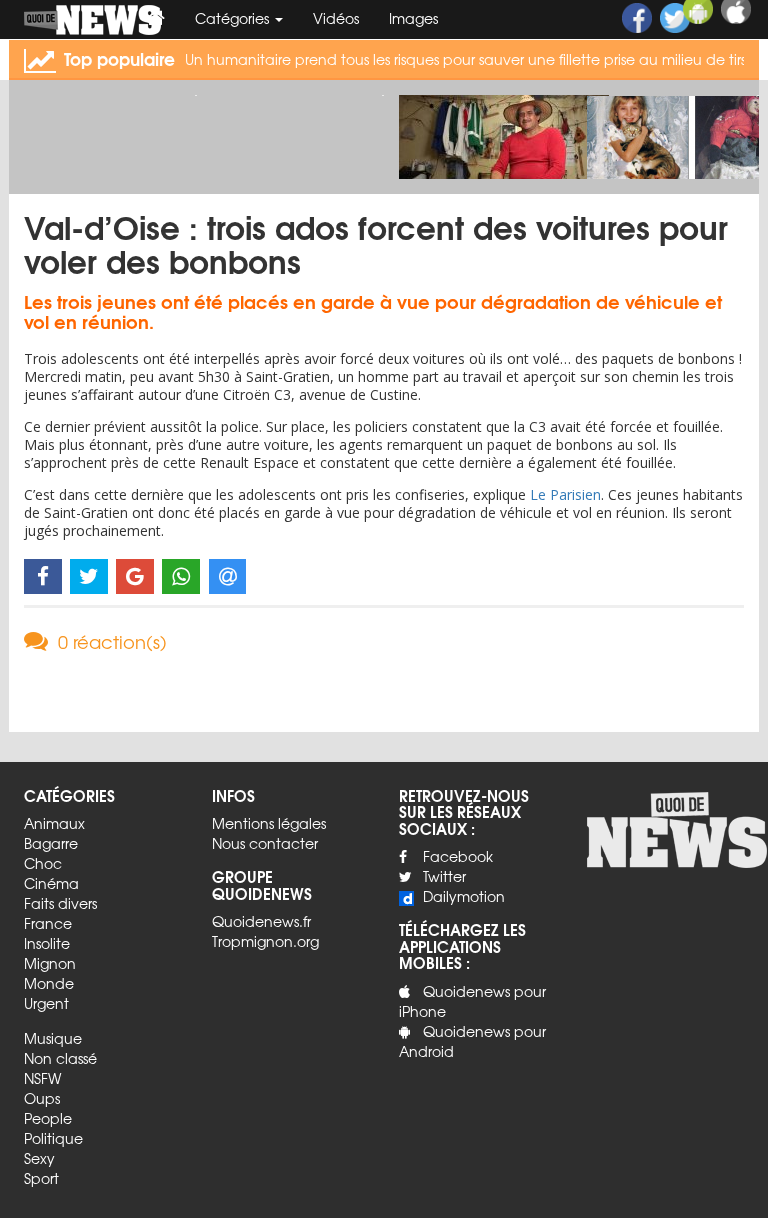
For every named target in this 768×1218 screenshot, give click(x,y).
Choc (43, 863)
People (48, 1118)
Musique (53, 1038)
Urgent (46, 1003)
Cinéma (51, 883)
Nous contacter (265, 843)
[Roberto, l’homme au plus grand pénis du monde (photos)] (504, 149)
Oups (42, 1098)
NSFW (42, 1078)
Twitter (444, 876)
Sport (41, 1178)
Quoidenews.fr (261, 921)
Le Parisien (565, 494)
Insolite (47, 943)
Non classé (60, 1058)
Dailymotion (464, 896)
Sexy (39, 1158)
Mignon (50, 963)
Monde (49, 983)
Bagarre (51, 843)
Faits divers (60, 903)
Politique (53, 1138)
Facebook (458, 856)
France (48, 923)
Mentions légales (269, 823)
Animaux (54, 823)
